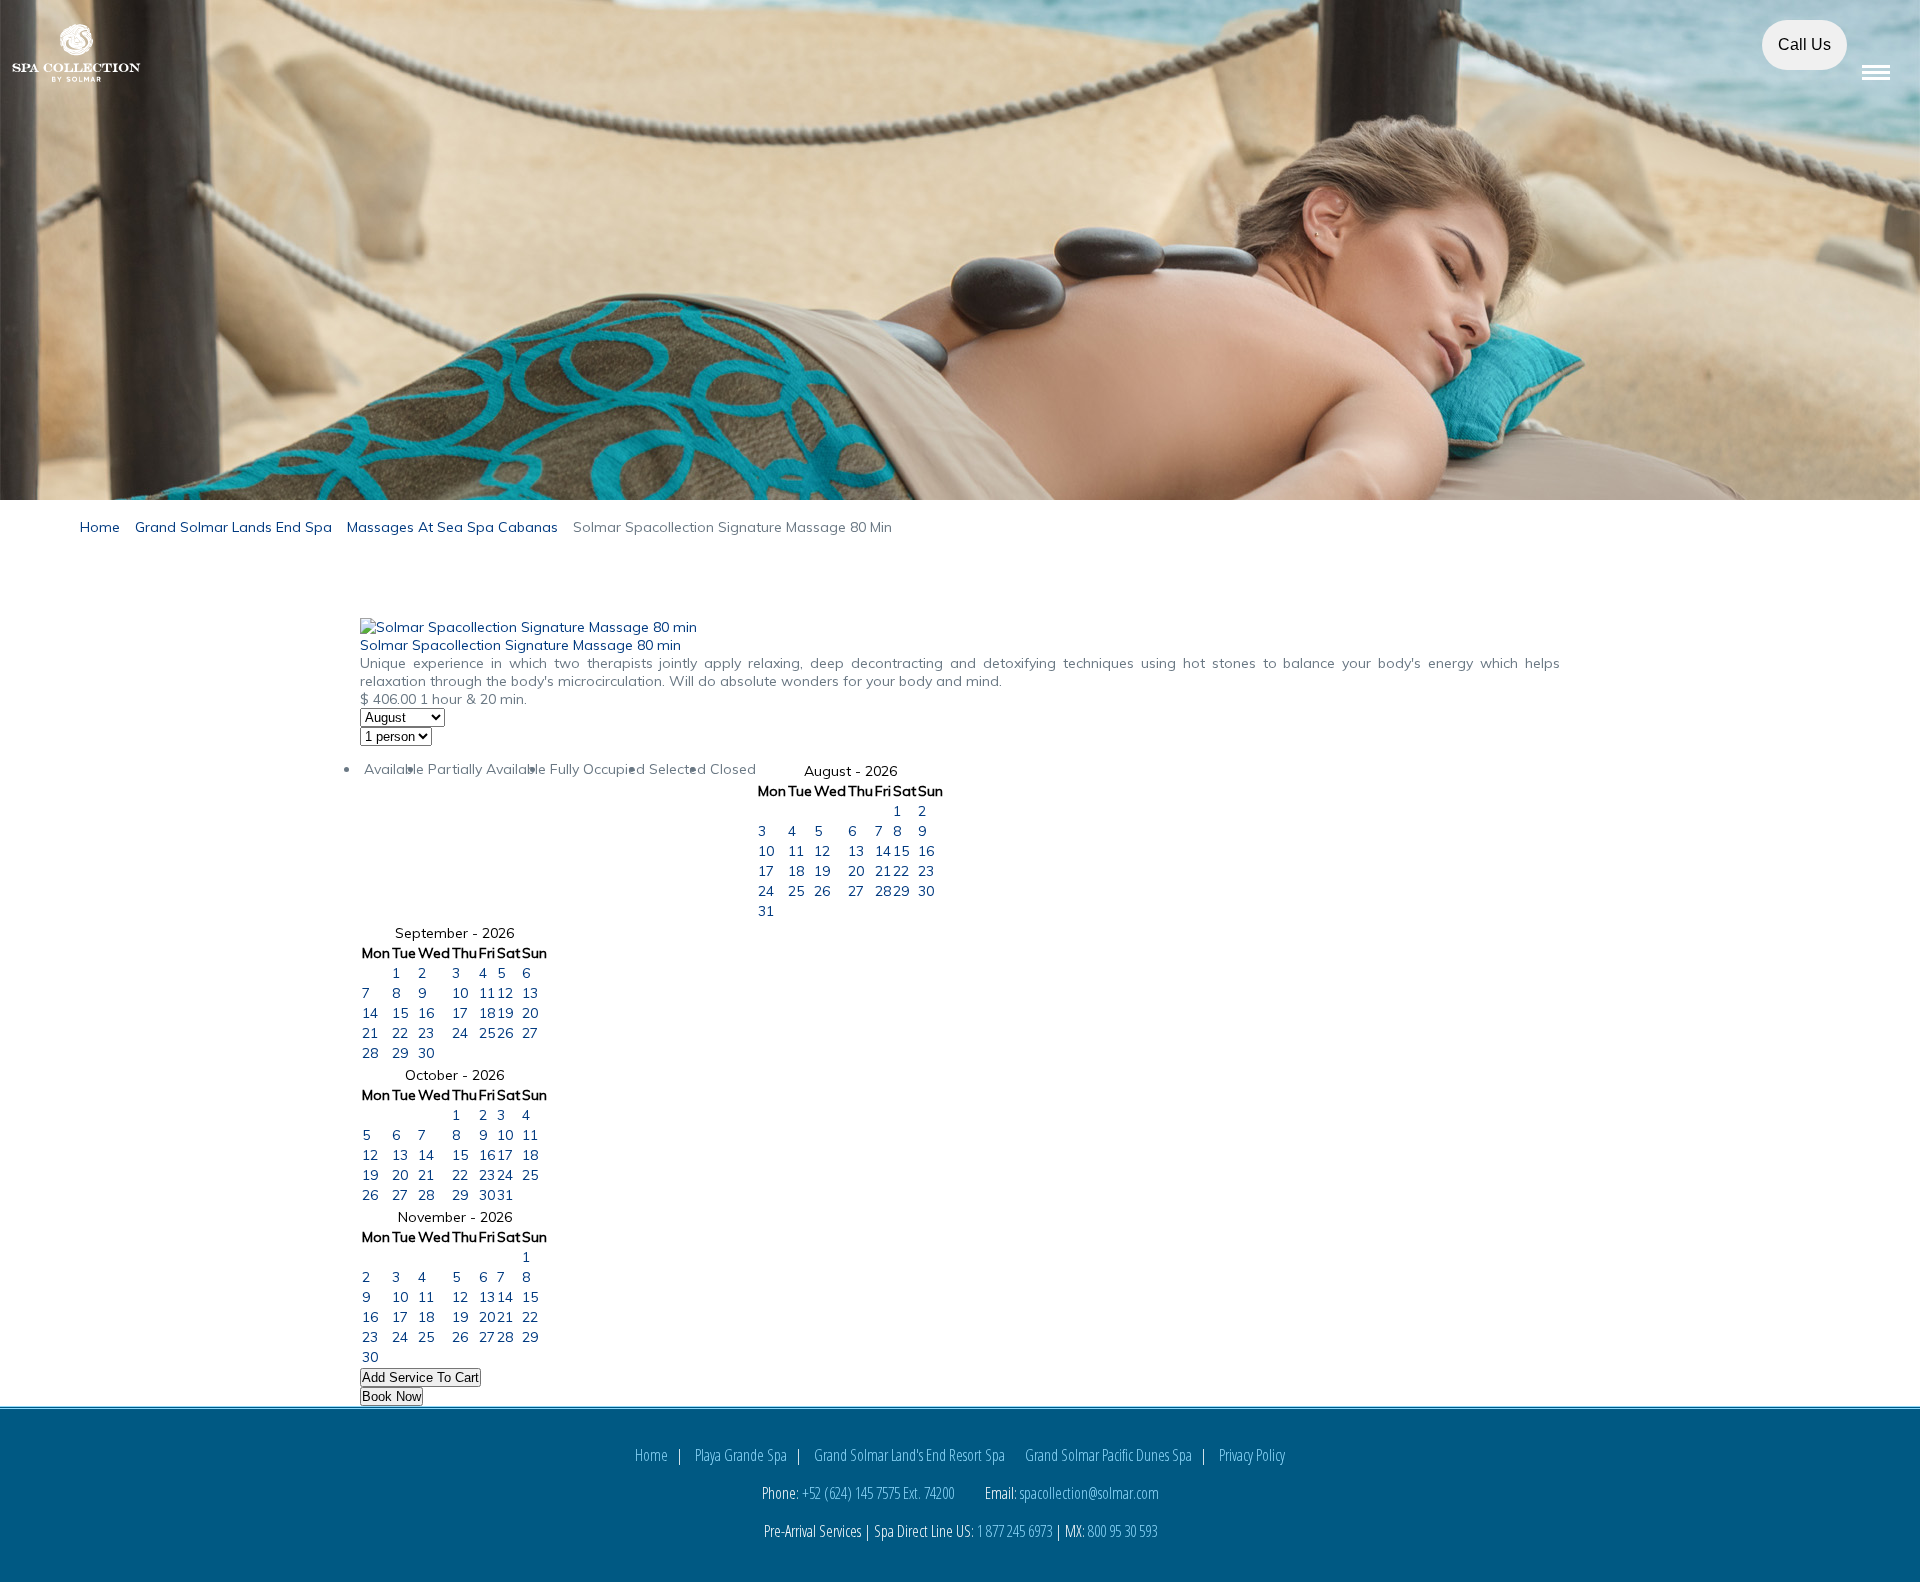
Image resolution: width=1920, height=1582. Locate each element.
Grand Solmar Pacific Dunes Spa (1108, 1455)
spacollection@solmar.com (1089, 1493)
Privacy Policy (1252, 1455)
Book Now (391, 1396)
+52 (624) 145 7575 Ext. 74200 (878, 1493)
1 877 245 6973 (1014, 1531)
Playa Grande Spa (741, 1455)
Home (651, 1455)
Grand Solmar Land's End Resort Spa (909, 1455)
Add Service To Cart (420, 1377)
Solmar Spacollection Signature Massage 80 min (520, 645)
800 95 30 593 (1122, 1531)
